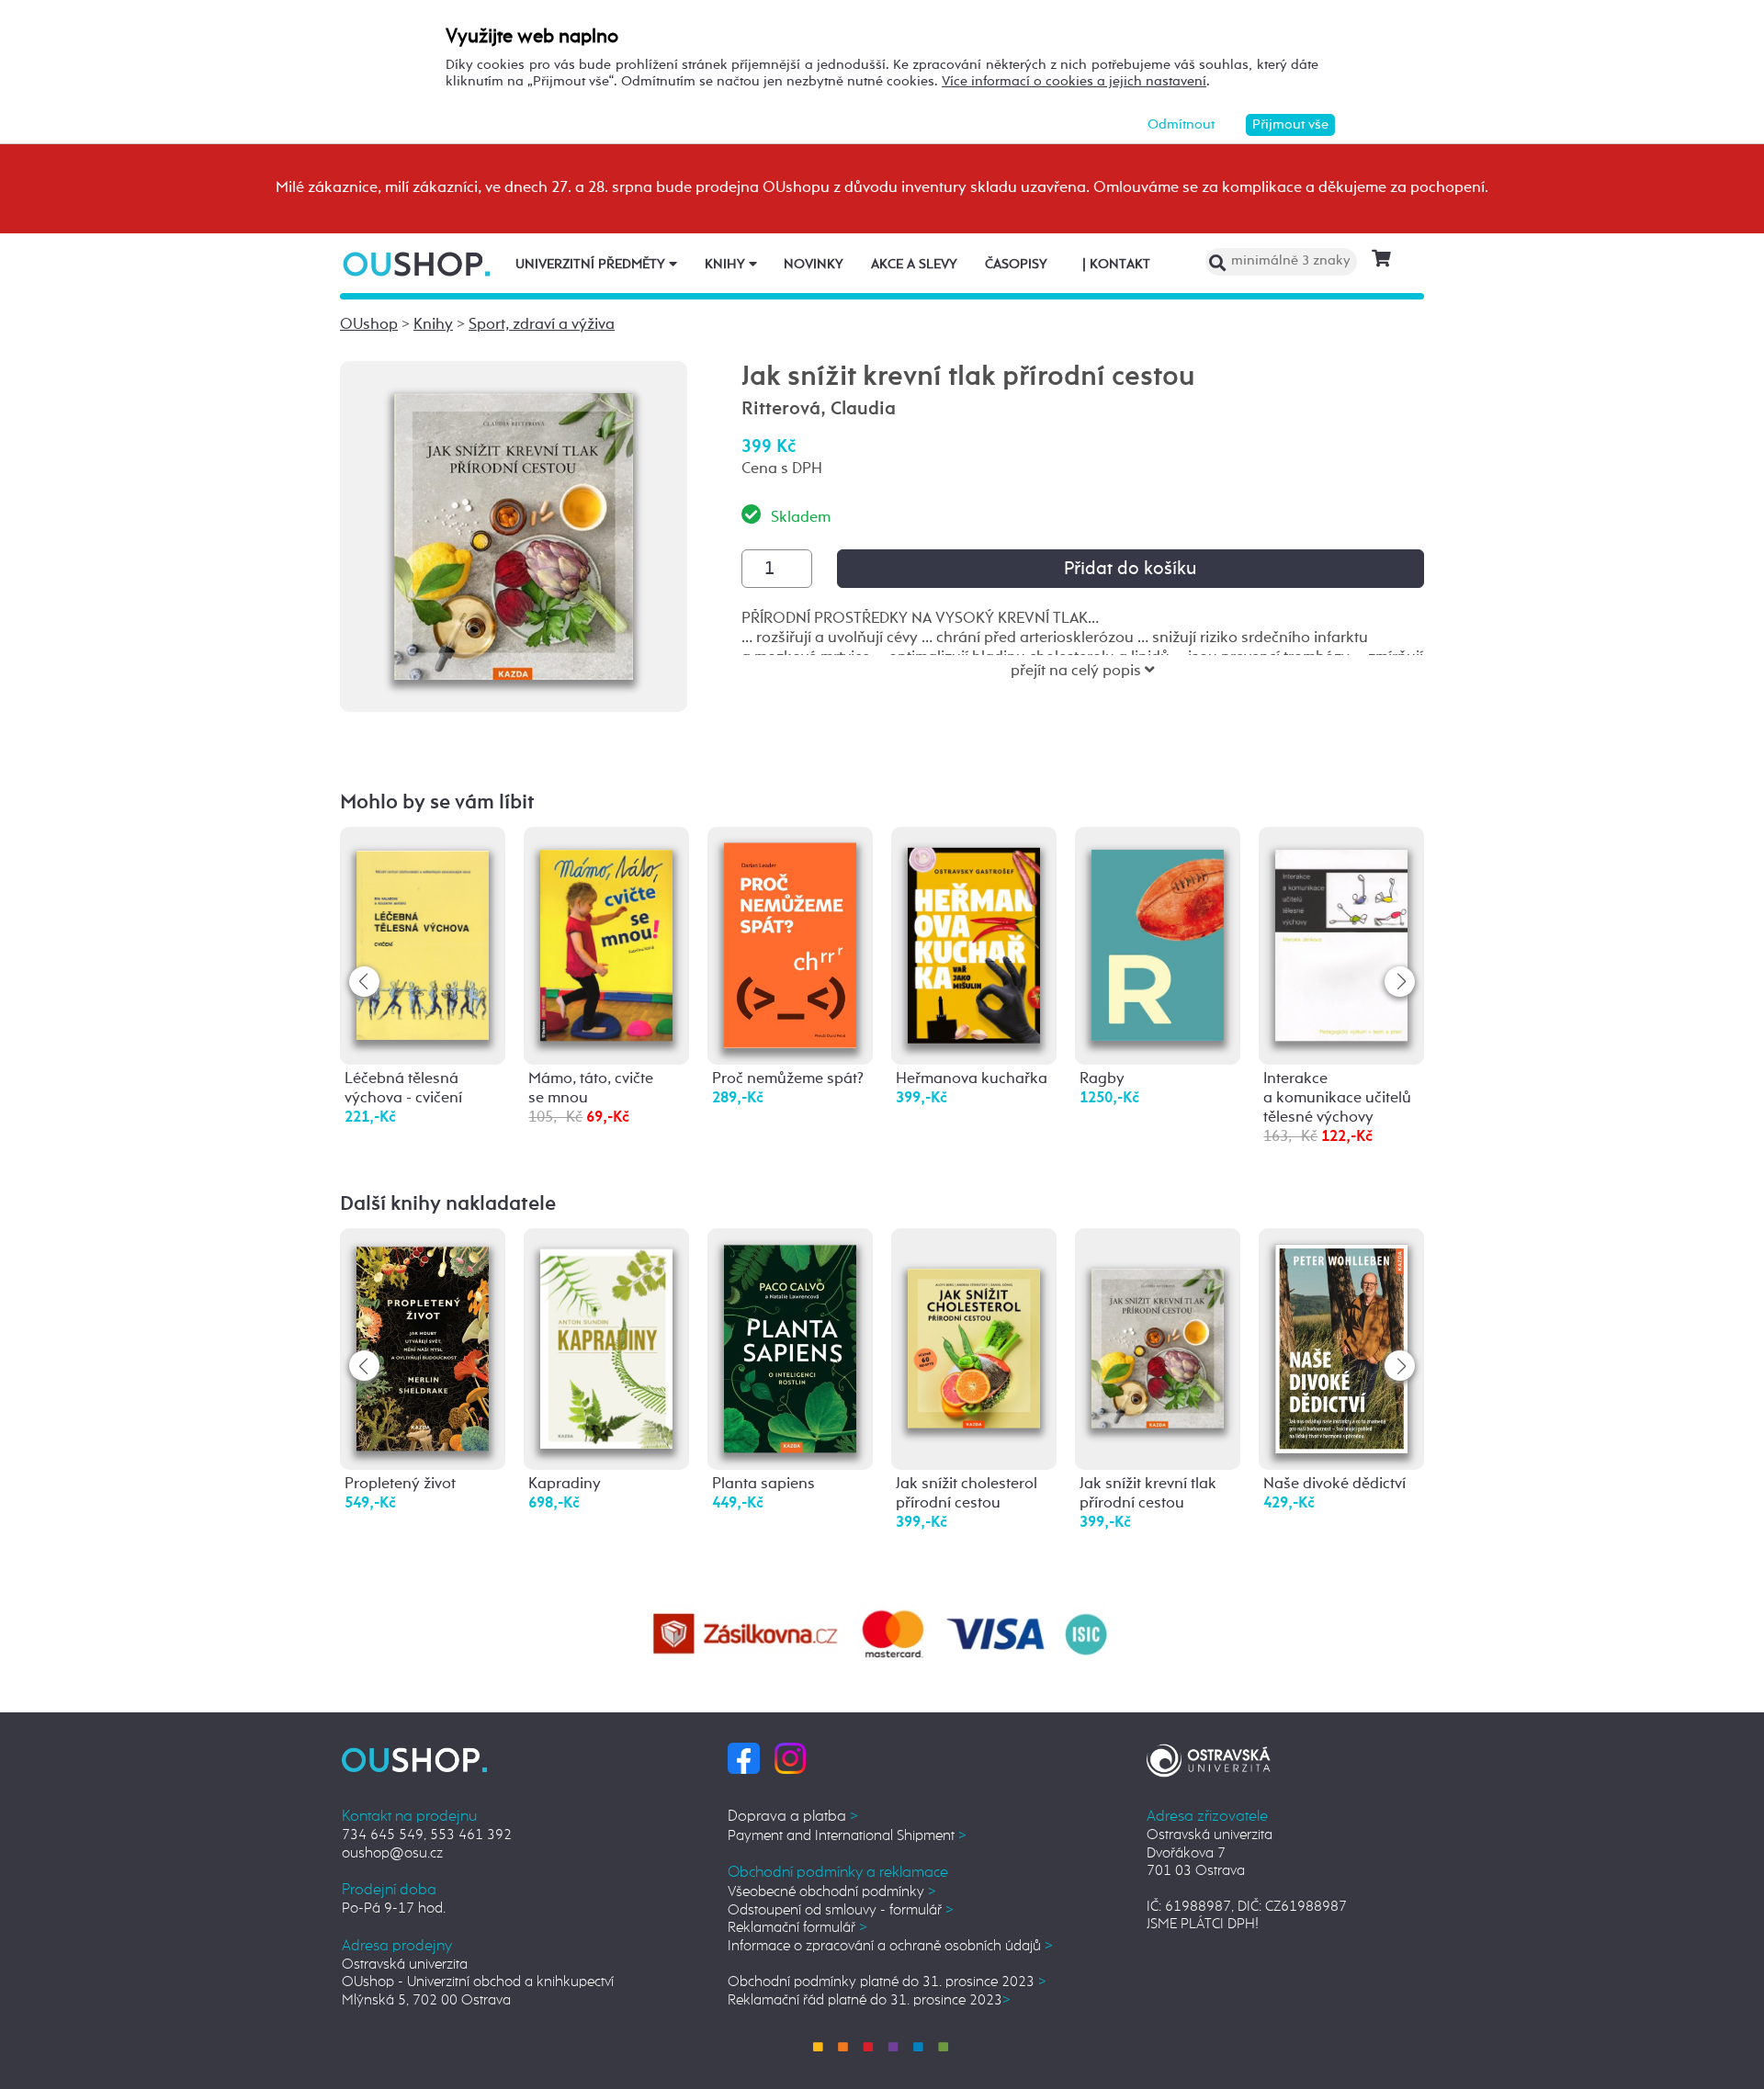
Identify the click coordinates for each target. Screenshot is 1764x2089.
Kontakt (1116, 265)
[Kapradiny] (606, 1344)
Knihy (727, 265)
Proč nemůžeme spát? (788, 1079)
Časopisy (1016, 265)
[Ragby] (1158, 938)
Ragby (1102, 1079)
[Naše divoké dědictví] (1341, 1348)
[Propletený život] (423, 1346)
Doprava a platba (793, 1817)
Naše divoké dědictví (1334, 1484)
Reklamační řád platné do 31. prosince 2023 (869, 2000)
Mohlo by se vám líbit (437, 803)
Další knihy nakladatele (448, 1204)
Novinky (814, 265)
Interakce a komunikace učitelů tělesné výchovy (1337, 1098)
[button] (1400, 982)
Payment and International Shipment (847, 1836)
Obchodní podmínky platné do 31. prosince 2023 (887, 1982)
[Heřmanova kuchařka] (974, 940)
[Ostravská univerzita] (1209, 1758)
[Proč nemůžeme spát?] (790, 945)
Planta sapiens (763, 1484)
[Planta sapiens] (790, 1348)
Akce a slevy (914, 265)
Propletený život (400, 1484)
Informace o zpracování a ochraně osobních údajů (890, 1946)
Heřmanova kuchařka (972, 1079)
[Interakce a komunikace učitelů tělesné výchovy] (1341, 937)
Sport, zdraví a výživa (542, 325)
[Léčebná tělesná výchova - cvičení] (423, 937)
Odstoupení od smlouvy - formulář (841, 1910)
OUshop (369, 325)
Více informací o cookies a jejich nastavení (1074, 81)
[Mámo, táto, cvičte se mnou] (606, 937)
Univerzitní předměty (592, 265)
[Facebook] (744, 1758)
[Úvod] (418, 264)
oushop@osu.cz (392, 1853)
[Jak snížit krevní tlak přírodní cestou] (1158, 1323)
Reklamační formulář (797, 1928)
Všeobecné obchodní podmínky (832, 1892)
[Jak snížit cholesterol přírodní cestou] (974, 1323)
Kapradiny (565, 1484)
